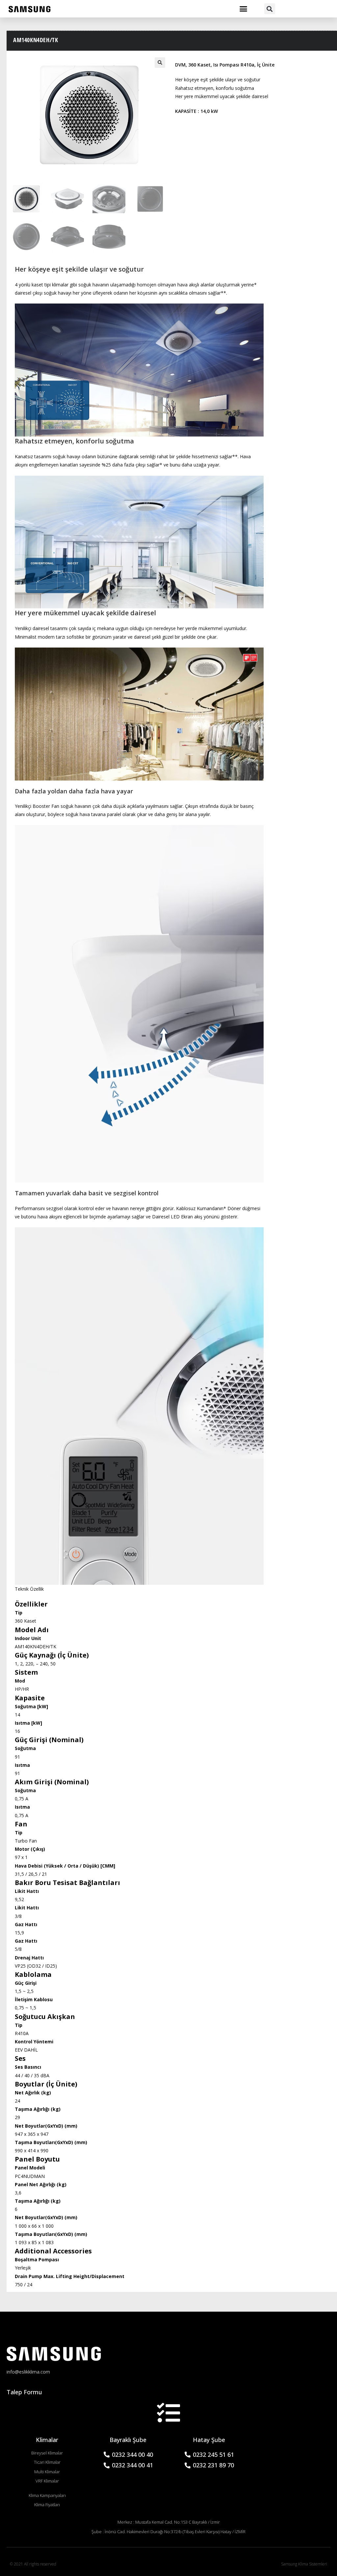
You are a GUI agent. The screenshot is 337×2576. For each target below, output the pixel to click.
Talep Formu (24, 2392)
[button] (244, 9)
